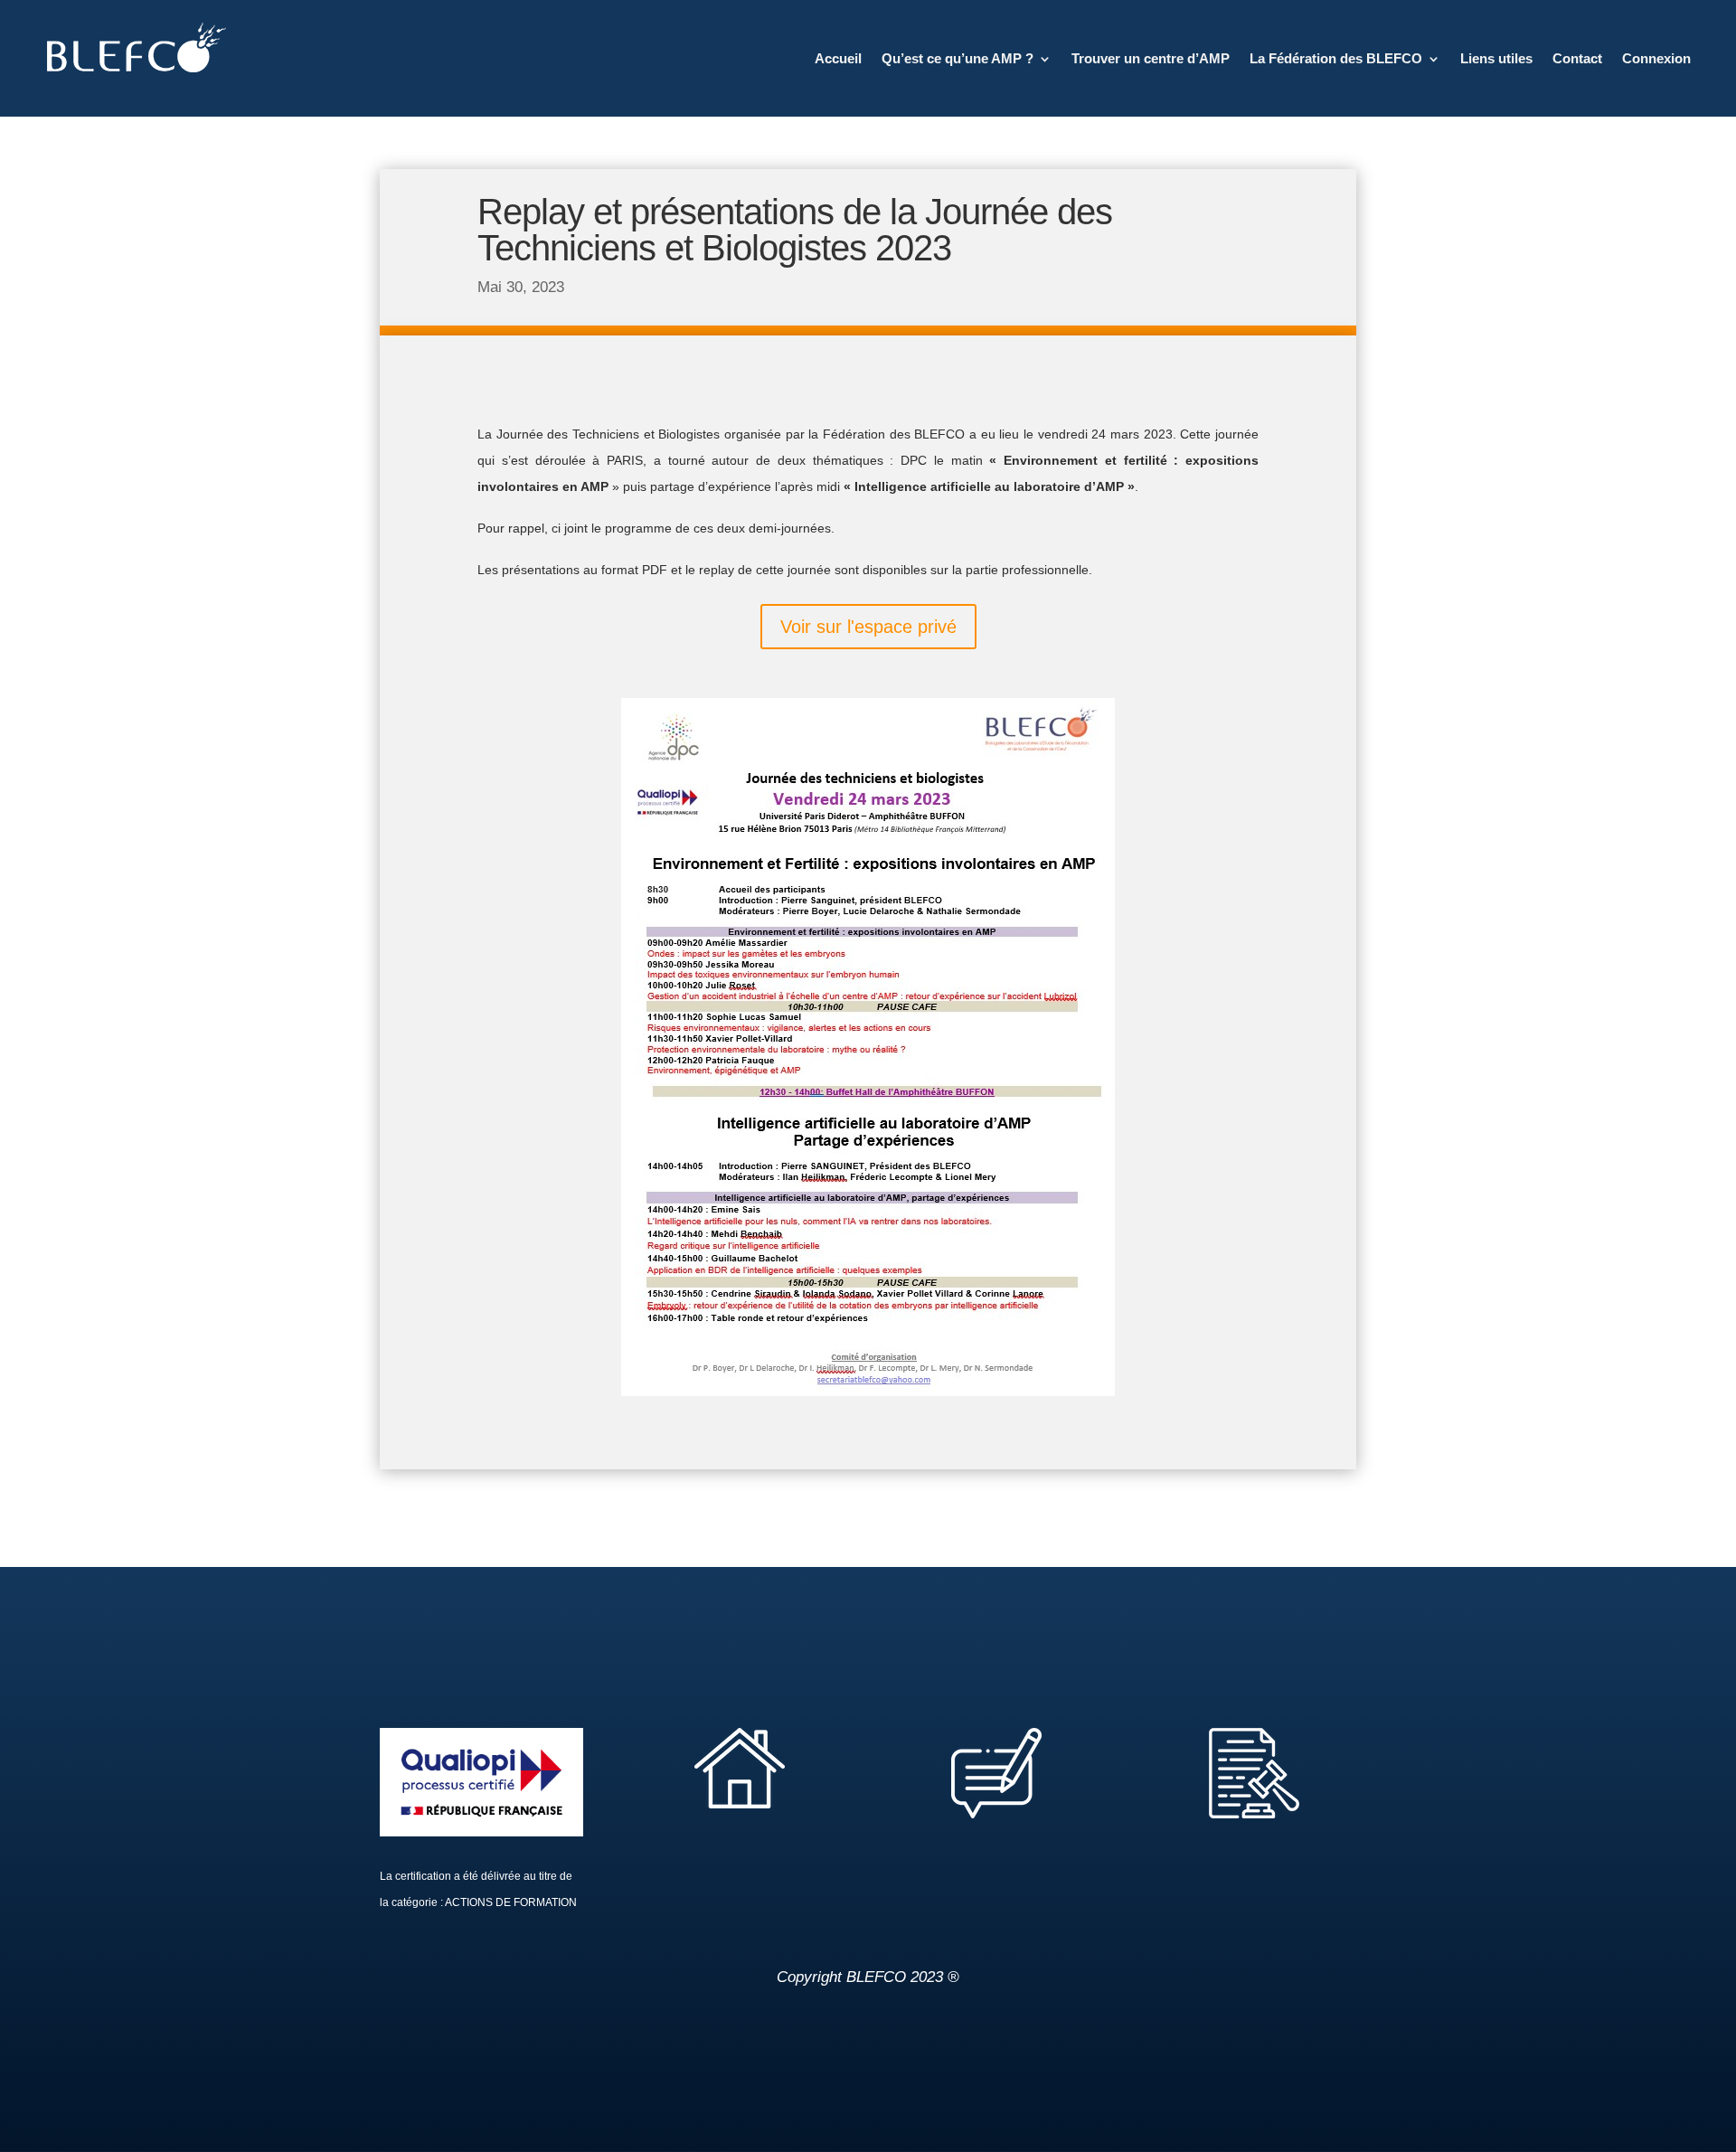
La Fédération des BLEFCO (1336, 58)
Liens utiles (1496, 58)
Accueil (838, 58)
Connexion (1656, 58)
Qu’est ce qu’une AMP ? (958, 58)
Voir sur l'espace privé (868, 627)
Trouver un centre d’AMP (1151, 58)
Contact (1577, 58)
